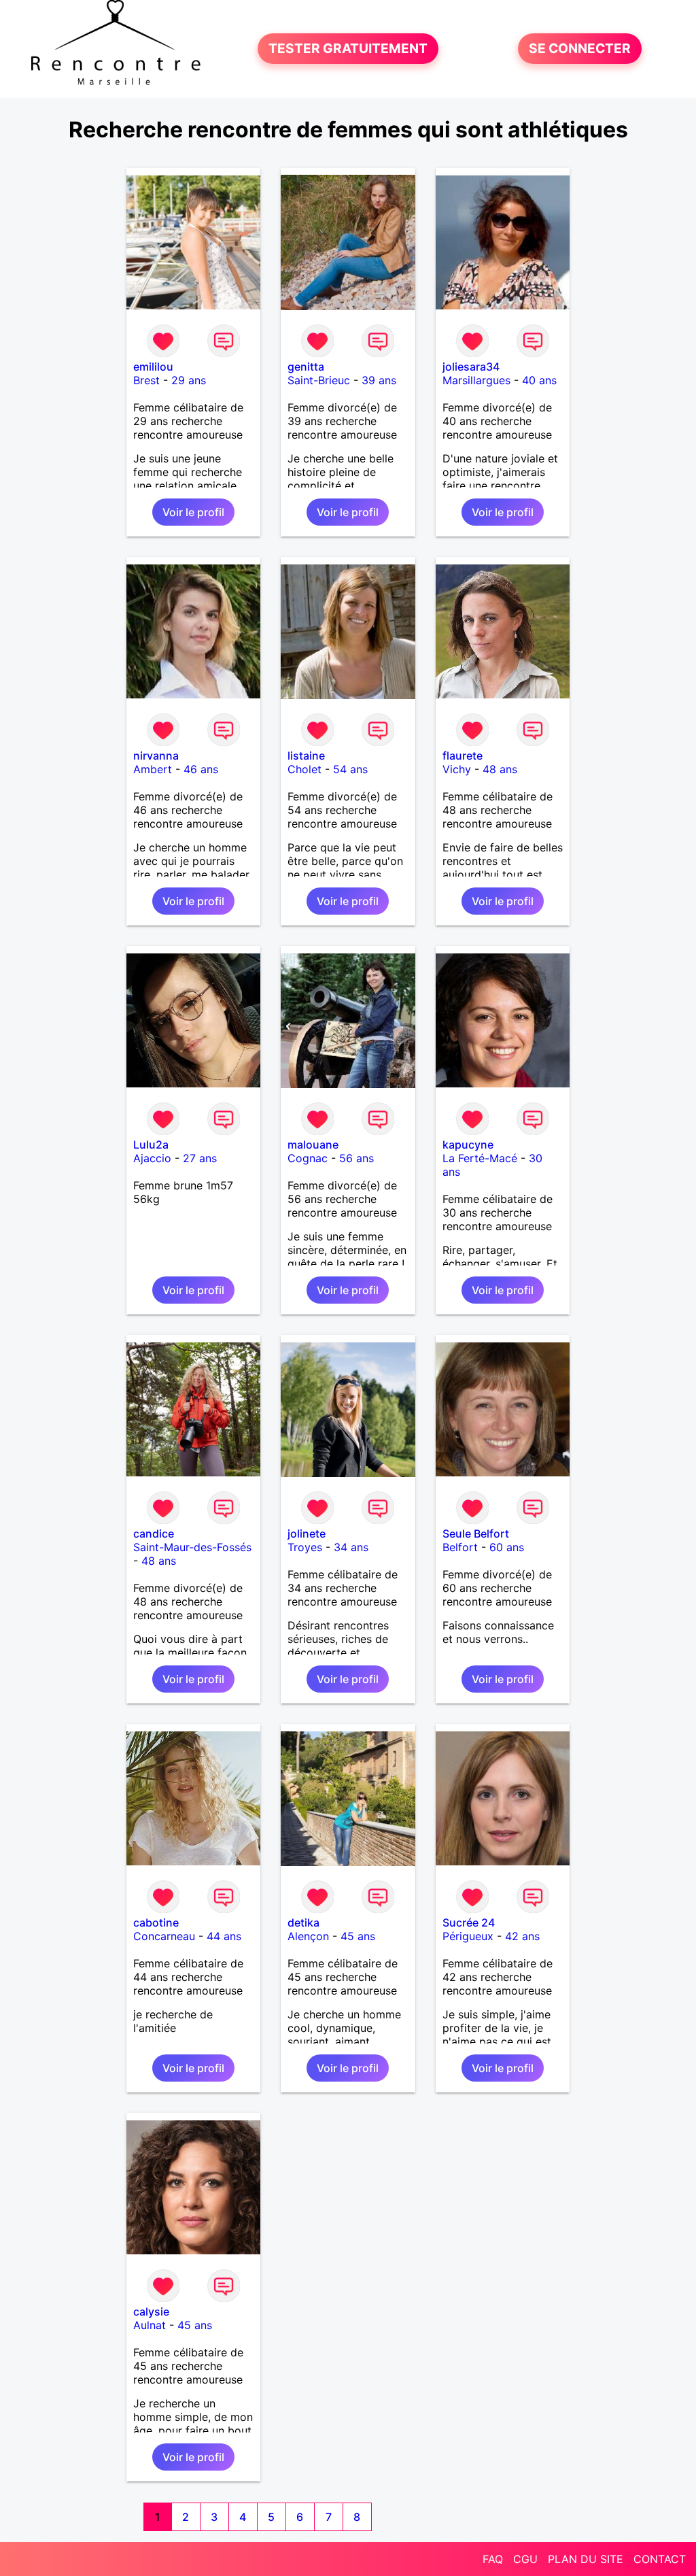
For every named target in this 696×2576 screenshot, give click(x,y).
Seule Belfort (476, 1533)
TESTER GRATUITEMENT (348, 49)
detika (303, 1922)
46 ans (201, 769)
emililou (153, 367)
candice (154, 1533)
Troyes (305, 1547)
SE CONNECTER (580, 49)
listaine (306, 756)
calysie (151, 2311)
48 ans (500, 769)
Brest (146, 380)
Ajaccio (152, 1158)
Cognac (308, 1158)
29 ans (189, 380)
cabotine (156, 1922)
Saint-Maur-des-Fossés (192, 1547)
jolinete (307, 1533)
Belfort (460, 1547)
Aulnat (150, 2325)
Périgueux (468, 1936)
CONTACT (660, 2559)
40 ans (539, 380)
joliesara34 (471, 367)
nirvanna (156, 756)
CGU (525, 2559)
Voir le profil (193, 512)
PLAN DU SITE (586, 2559)
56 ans (356, 1158)
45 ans (358, 1936)
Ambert (153, 769)
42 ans (522, 1936)
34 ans (351, 1547)
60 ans (507, 1547)
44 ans (224, 1936)
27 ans (200, 1158)
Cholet (304, 769)
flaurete (463, 756)
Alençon (308, 1936)
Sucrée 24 (469, 1922)
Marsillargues (476, 380)
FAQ (493, 2559)
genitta (306, 367)
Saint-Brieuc (319, 380)
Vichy (457, 769)
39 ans (379, 380)
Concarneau (164, 1936)
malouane (313, 1145)
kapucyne (468, 1145)
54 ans (350, 769)
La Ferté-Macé (480, 1158)
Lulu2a (151, 1145)
